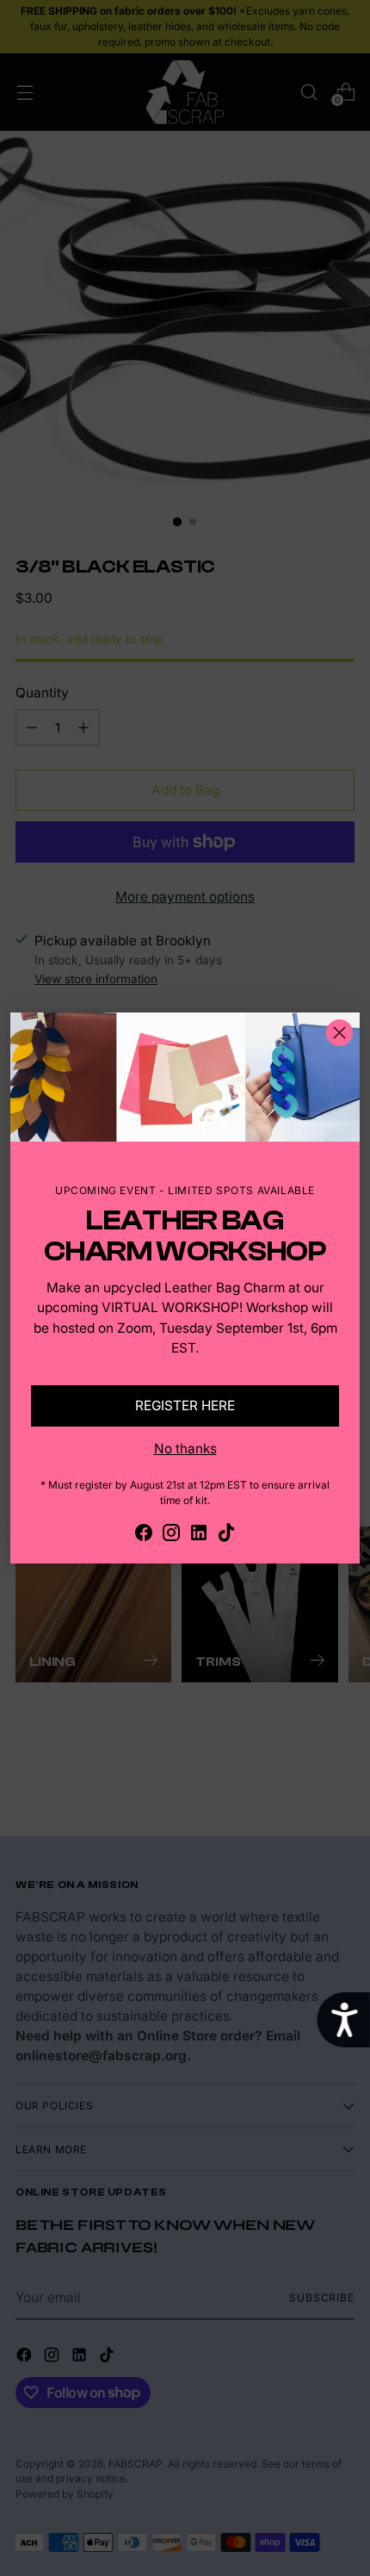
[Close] (339, 1033)
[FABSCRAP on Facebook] (144, 1535)
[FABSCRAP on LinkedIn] (199, 1535)
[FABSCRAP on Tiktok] (226, 1535)
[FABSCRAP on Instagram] (171, 1535)
